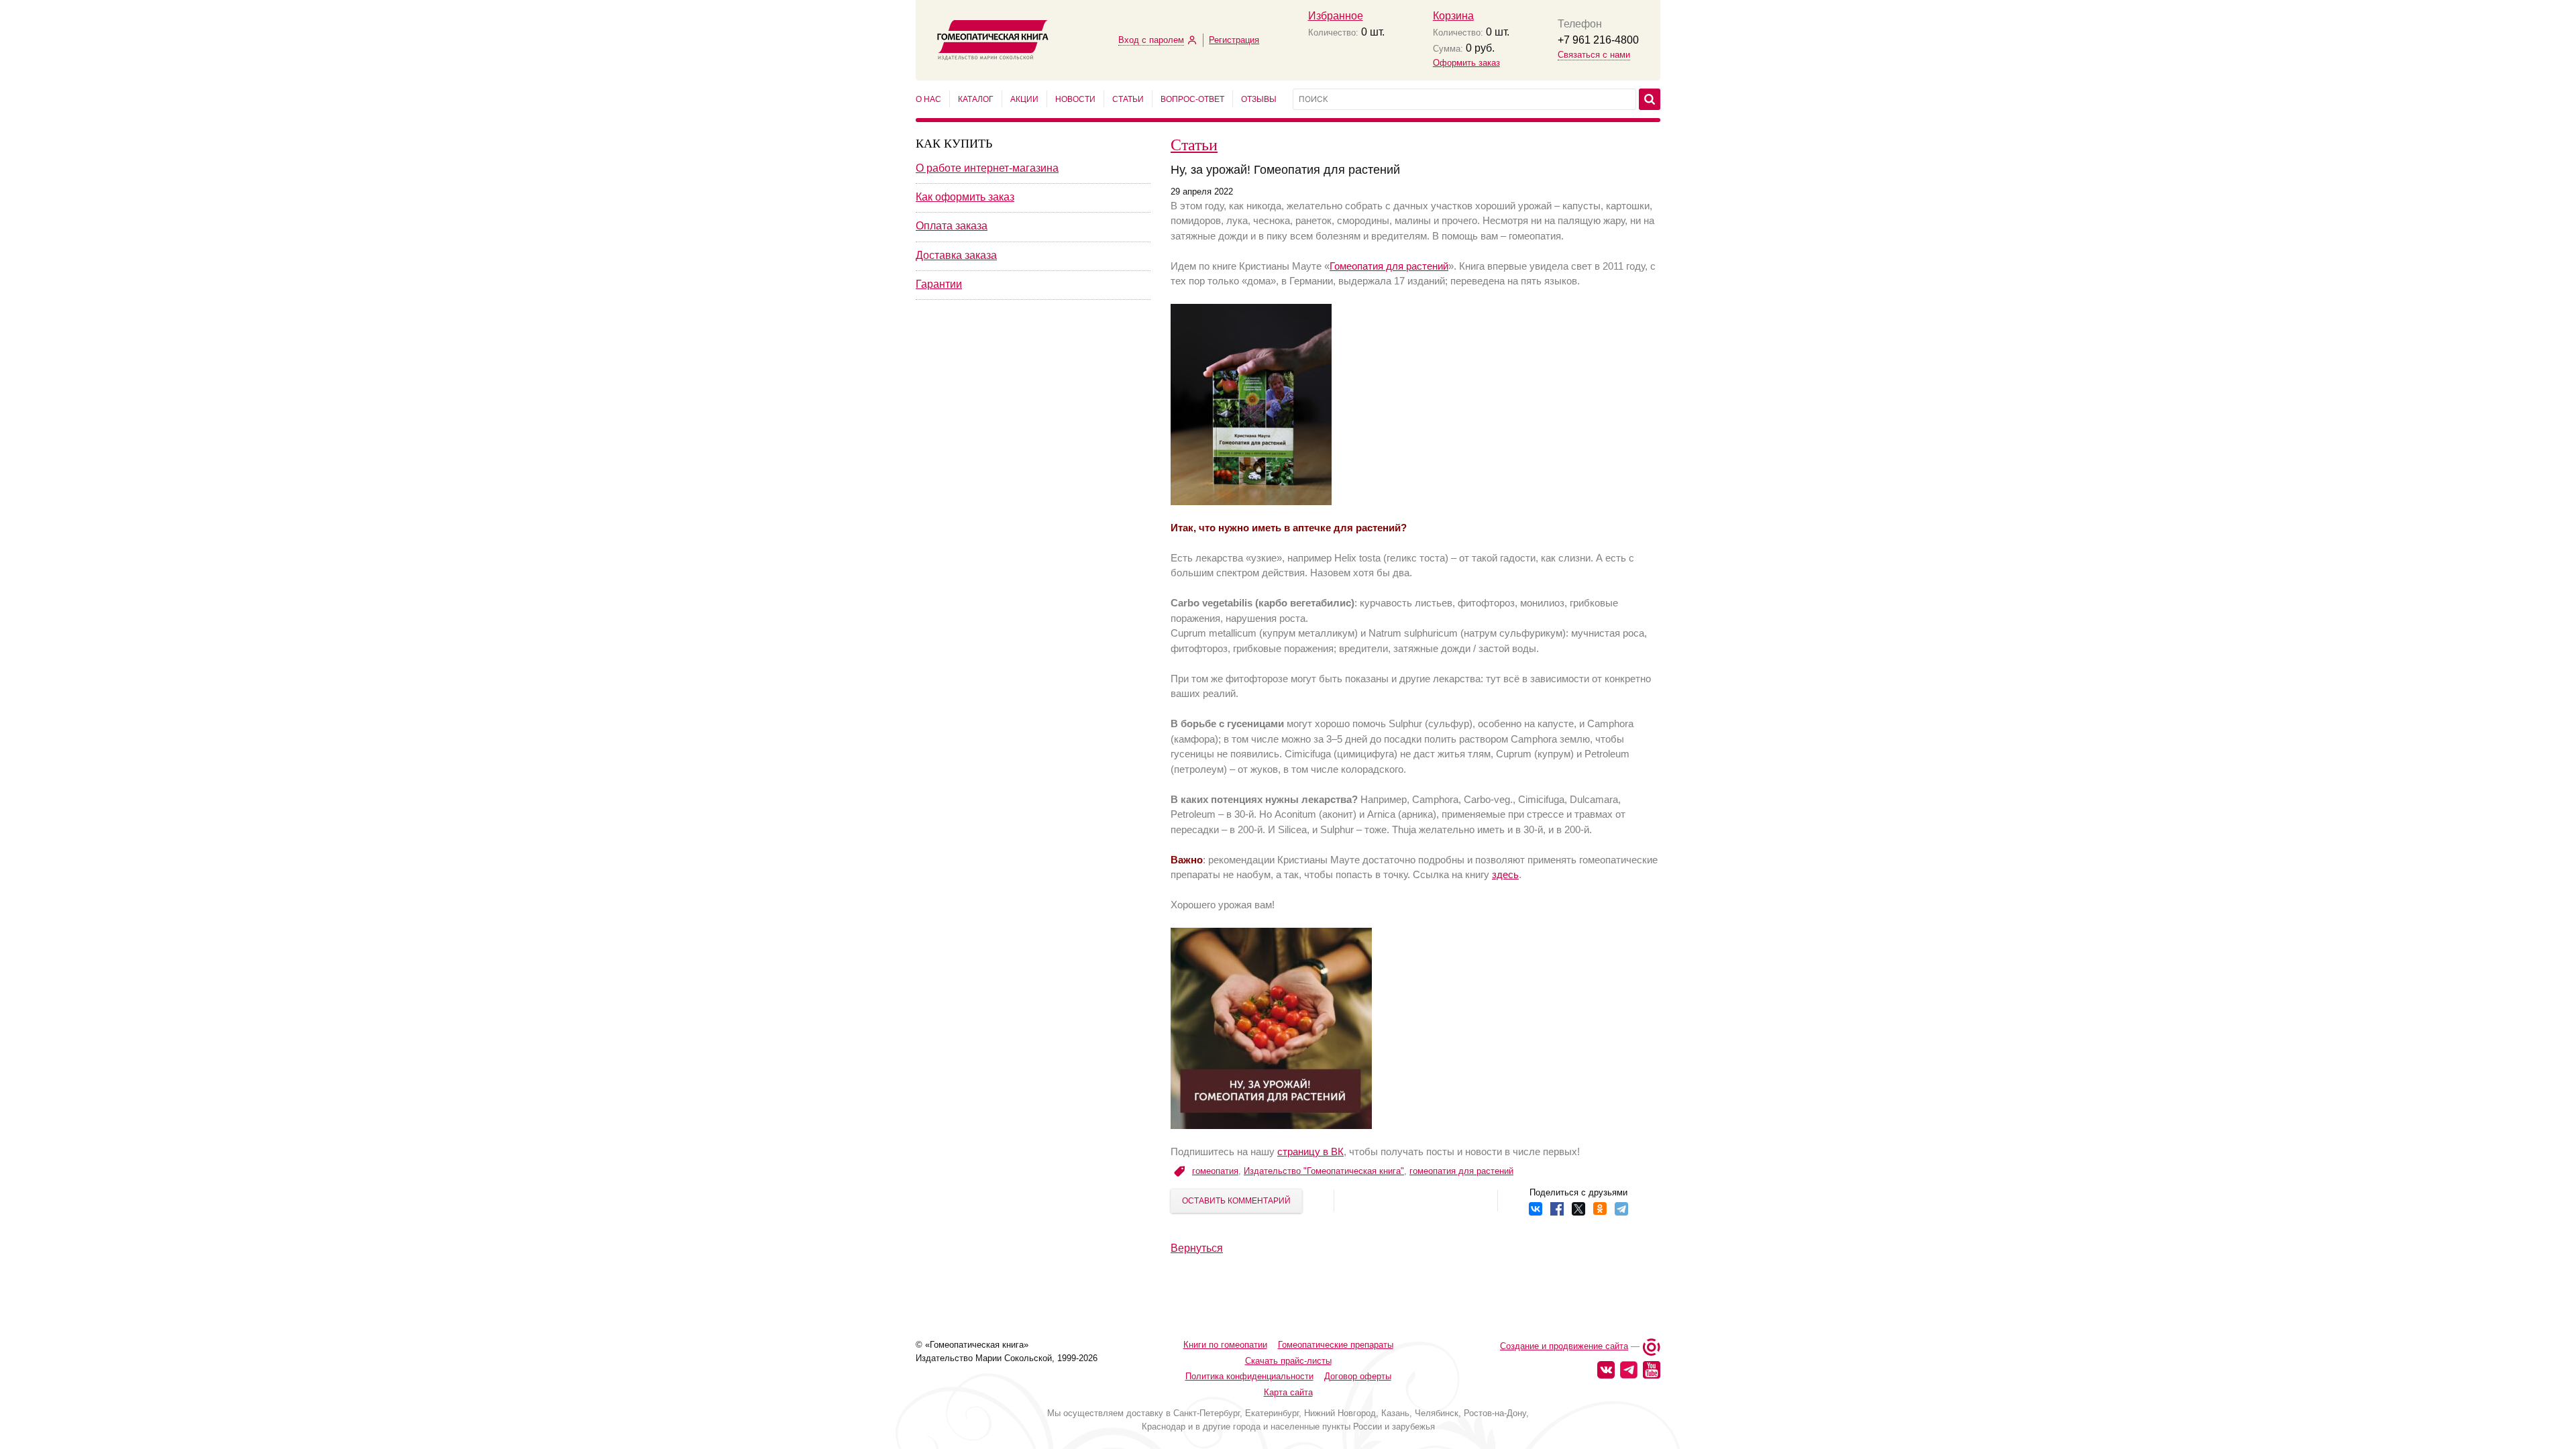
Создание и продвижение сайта (1564, 1346)
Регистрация (1234, 40)
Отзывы (1259, 99)
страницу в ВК (1310, 1151)
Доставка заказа (956, 255)
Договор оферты (1358, 1376)
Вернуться (1197, 1248)
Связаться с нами (1594, 55)
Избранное (1336, 16)
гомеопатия (1215, 1171)
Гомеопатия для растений (1389, 266)
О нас (928, 99)
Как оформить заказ (965, 197)
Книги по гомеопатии (1225, 1345)
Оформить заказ (1466, 63)
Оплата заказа (952, 226)
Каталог (976, 99)
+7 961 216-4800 (1598, 40)
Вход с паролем (1151, 40)
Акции (1024, 99)
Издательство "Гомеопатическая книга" (1324, 1171)
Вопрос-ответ (1192, 99)
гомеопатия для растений (1461, 1171)
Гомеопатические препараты (1336, 1345)
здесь (1505, 874)
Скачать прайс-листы (1288, 1361)
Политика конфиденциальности (1249, 1376)
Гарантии (939, 284)
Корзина (1453, 16)
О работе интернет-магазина (987, 168)
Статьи (1128, 99)
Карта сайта (1288, 1392)
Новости (1075, 99)
